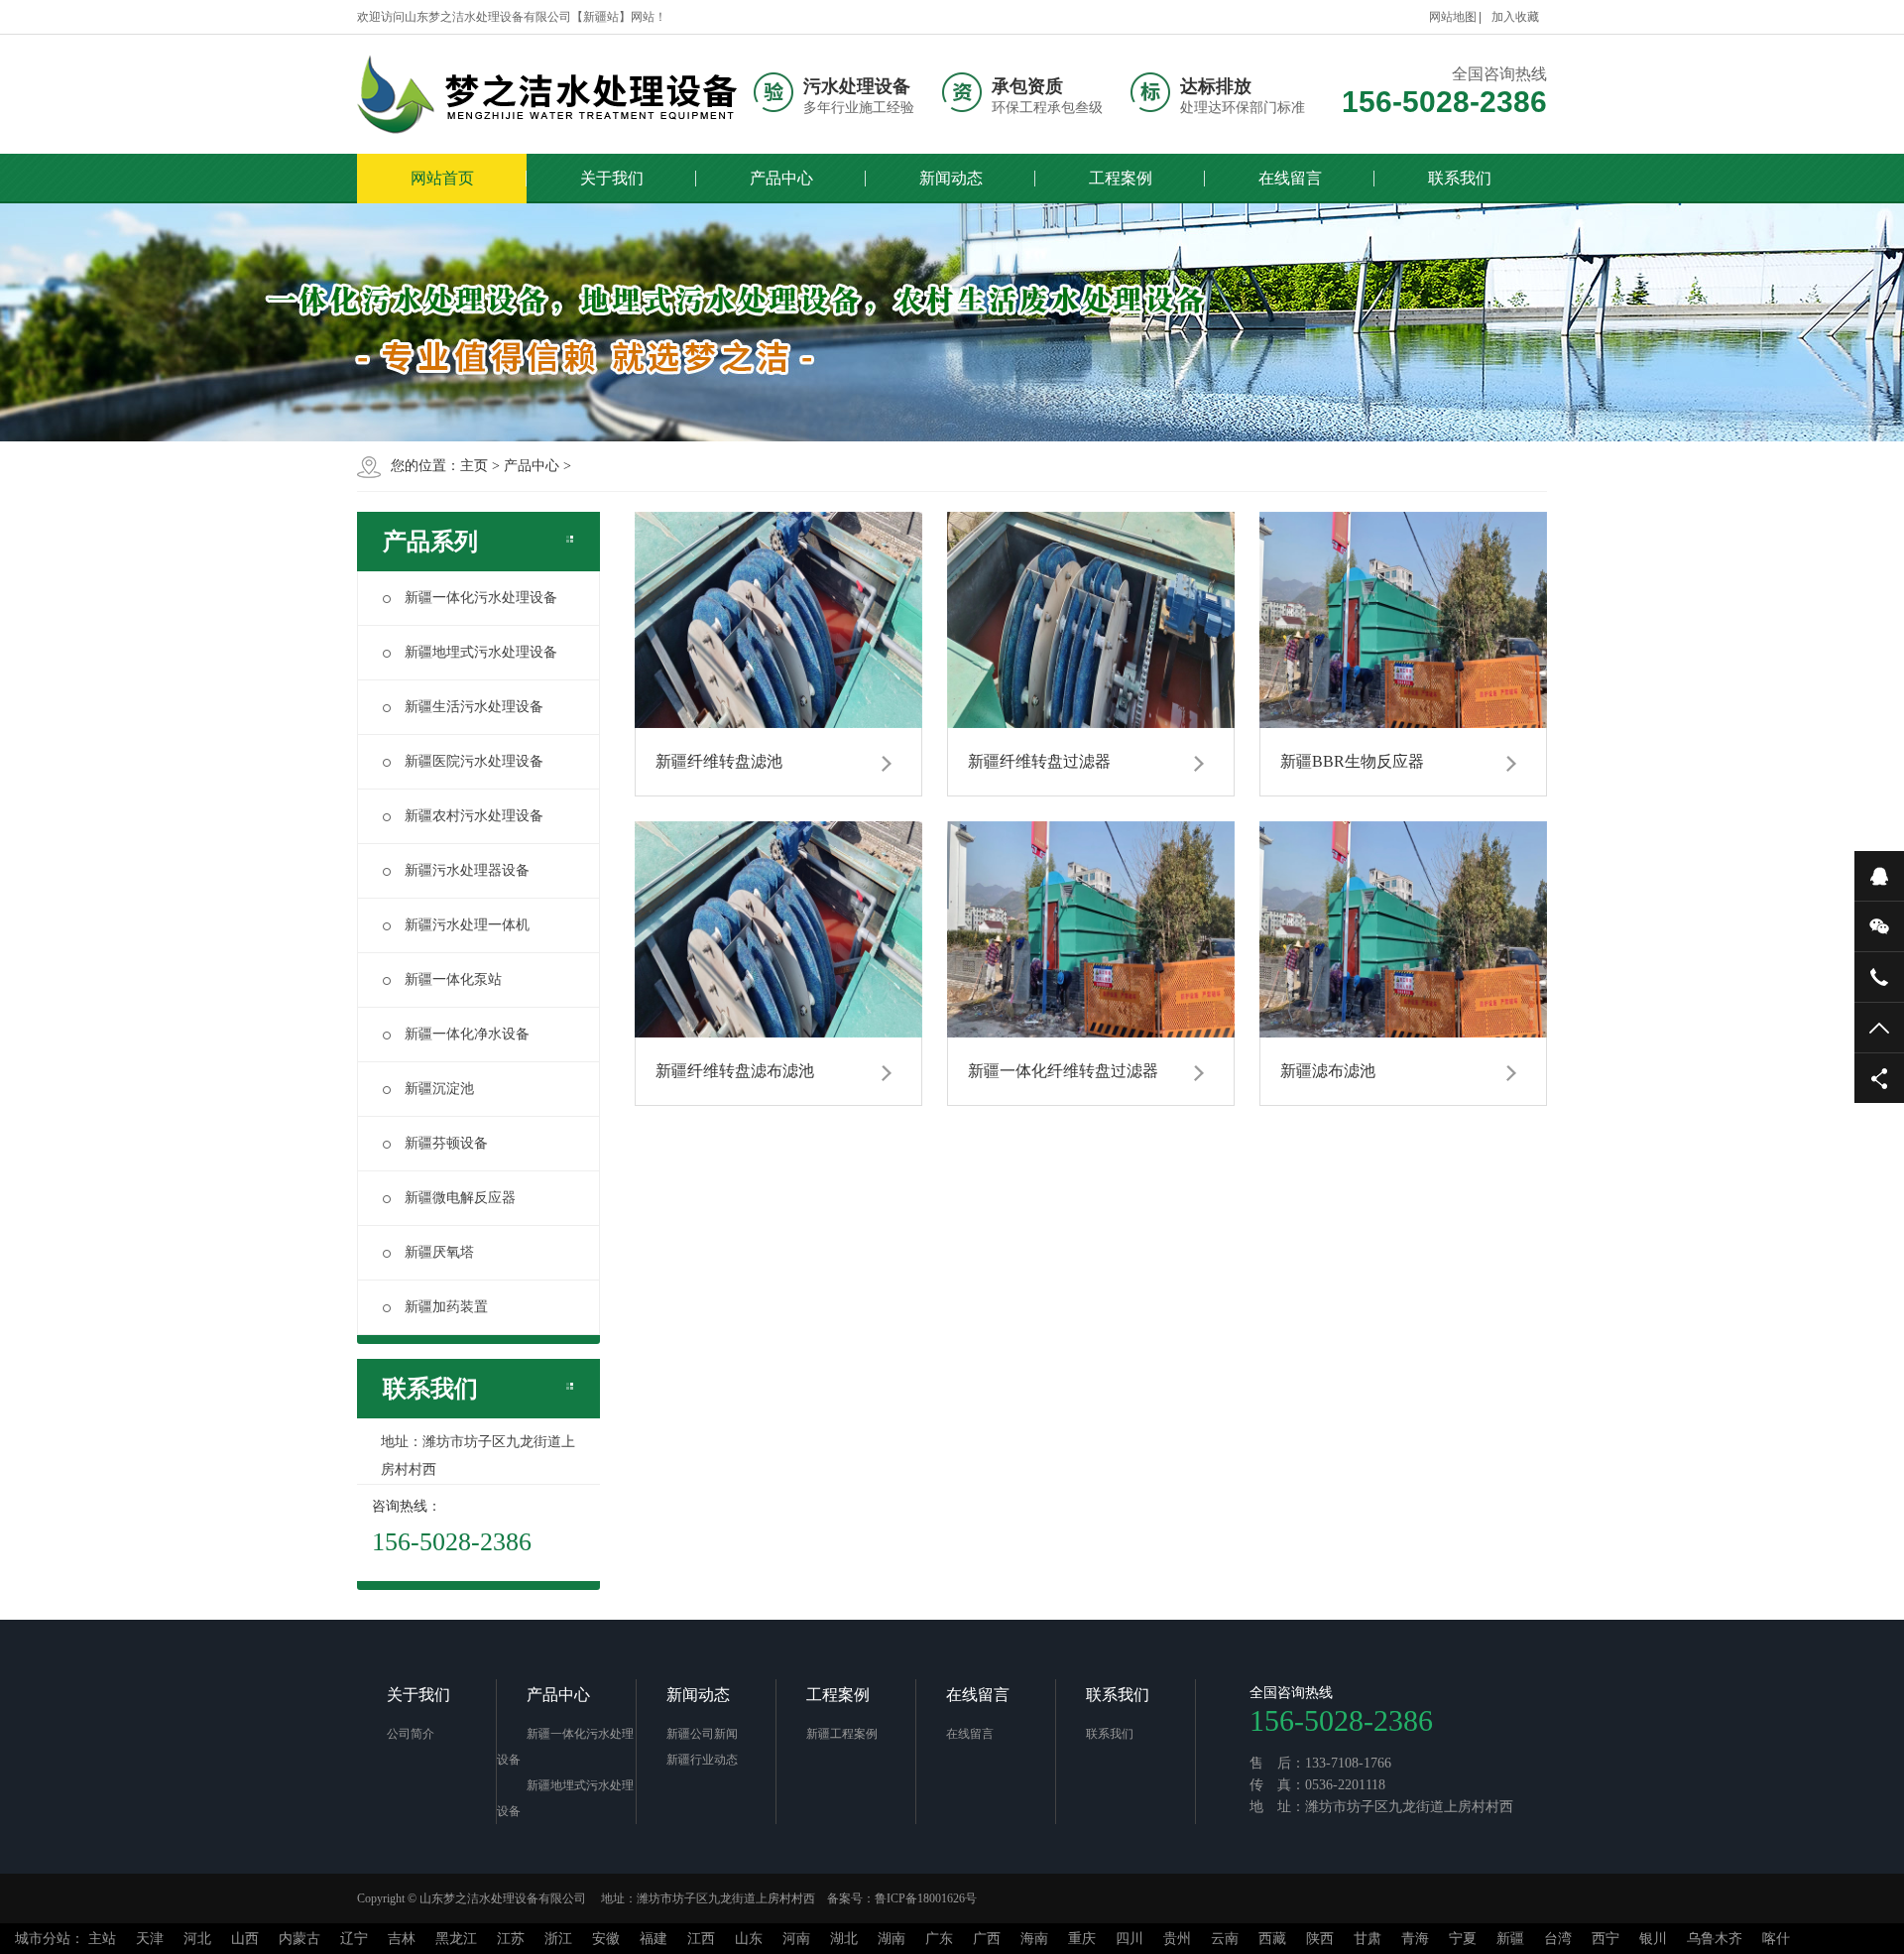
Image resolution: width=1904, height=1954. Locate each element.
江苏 (511, 1939)
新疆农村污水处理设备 (474, 816)
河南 (796, 1939)
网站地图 (1453, 17)
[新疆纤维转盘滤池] (778, 620)
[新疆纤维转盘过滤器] (1091, 620)
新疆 (1510, 1939)
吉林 (402, 1939)
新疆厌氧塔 (439, 1252)
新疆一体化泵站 (453, 979)
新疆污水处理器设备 (467, 870)
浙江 (558, 1939)
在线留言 (1290, 178)
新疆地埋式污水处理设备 (481, 652)
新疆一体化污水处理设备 (481, 598)
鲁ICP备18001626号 (926, 1898)
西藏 (1272, 1939)
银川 (1653, 1939)
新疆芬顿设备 (446, 1143)
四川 (1130, 1939)
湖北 (844, 1939)
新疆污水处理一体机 (467, 925)
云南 (1225, 1939)
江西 (701, 1939)
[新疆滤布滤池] (1403, 929)
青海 (1415, 1939)
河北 (197, 1939)
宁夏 (1463, 1939)
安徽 (606, 1939)
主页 (474, 466)
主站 (102, 1939)
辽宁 (354, 1939)
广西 (987, 1939)
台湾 (1558, 1939)
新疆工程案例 (842, 1734)
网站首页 (442, 178)
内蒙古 (299, 1939)
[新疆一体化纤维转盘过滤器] (1091, 929)
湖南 (892, 1939)
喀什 (1776, 1939)
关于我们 (612, 178)
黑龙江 (456, 1939)
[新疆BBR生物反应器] (1403, 620)
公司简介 (411, 1734)
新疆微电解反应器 (460, 1198)
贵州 (1177, 1939)
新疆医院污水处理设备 (474, 761)
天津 (150, 1939)
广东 (939, 1939)
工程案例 (1121, 178)
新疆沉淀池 (439, 1089)
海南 (1034, 1939)
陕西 (1320, 1939)
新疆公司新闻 (702, 1734)
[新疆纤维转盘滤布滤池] (778, 929)
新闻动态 (951, 178)
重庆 (1082, 1939)
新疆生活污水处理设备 (474, 707)
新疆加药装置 (446, 1307)
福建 (654, 1939)
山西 (245, 1939)
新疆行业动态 (702, 1760)
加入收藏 (1515, 17)
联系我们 (1460, 178)
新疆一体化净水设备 (467, 1034)
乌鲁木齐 (1715, 1939)
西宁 (1606, 1939)
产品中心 (781, 178)
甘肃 (1368, 1939)
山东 (749, 1939)
